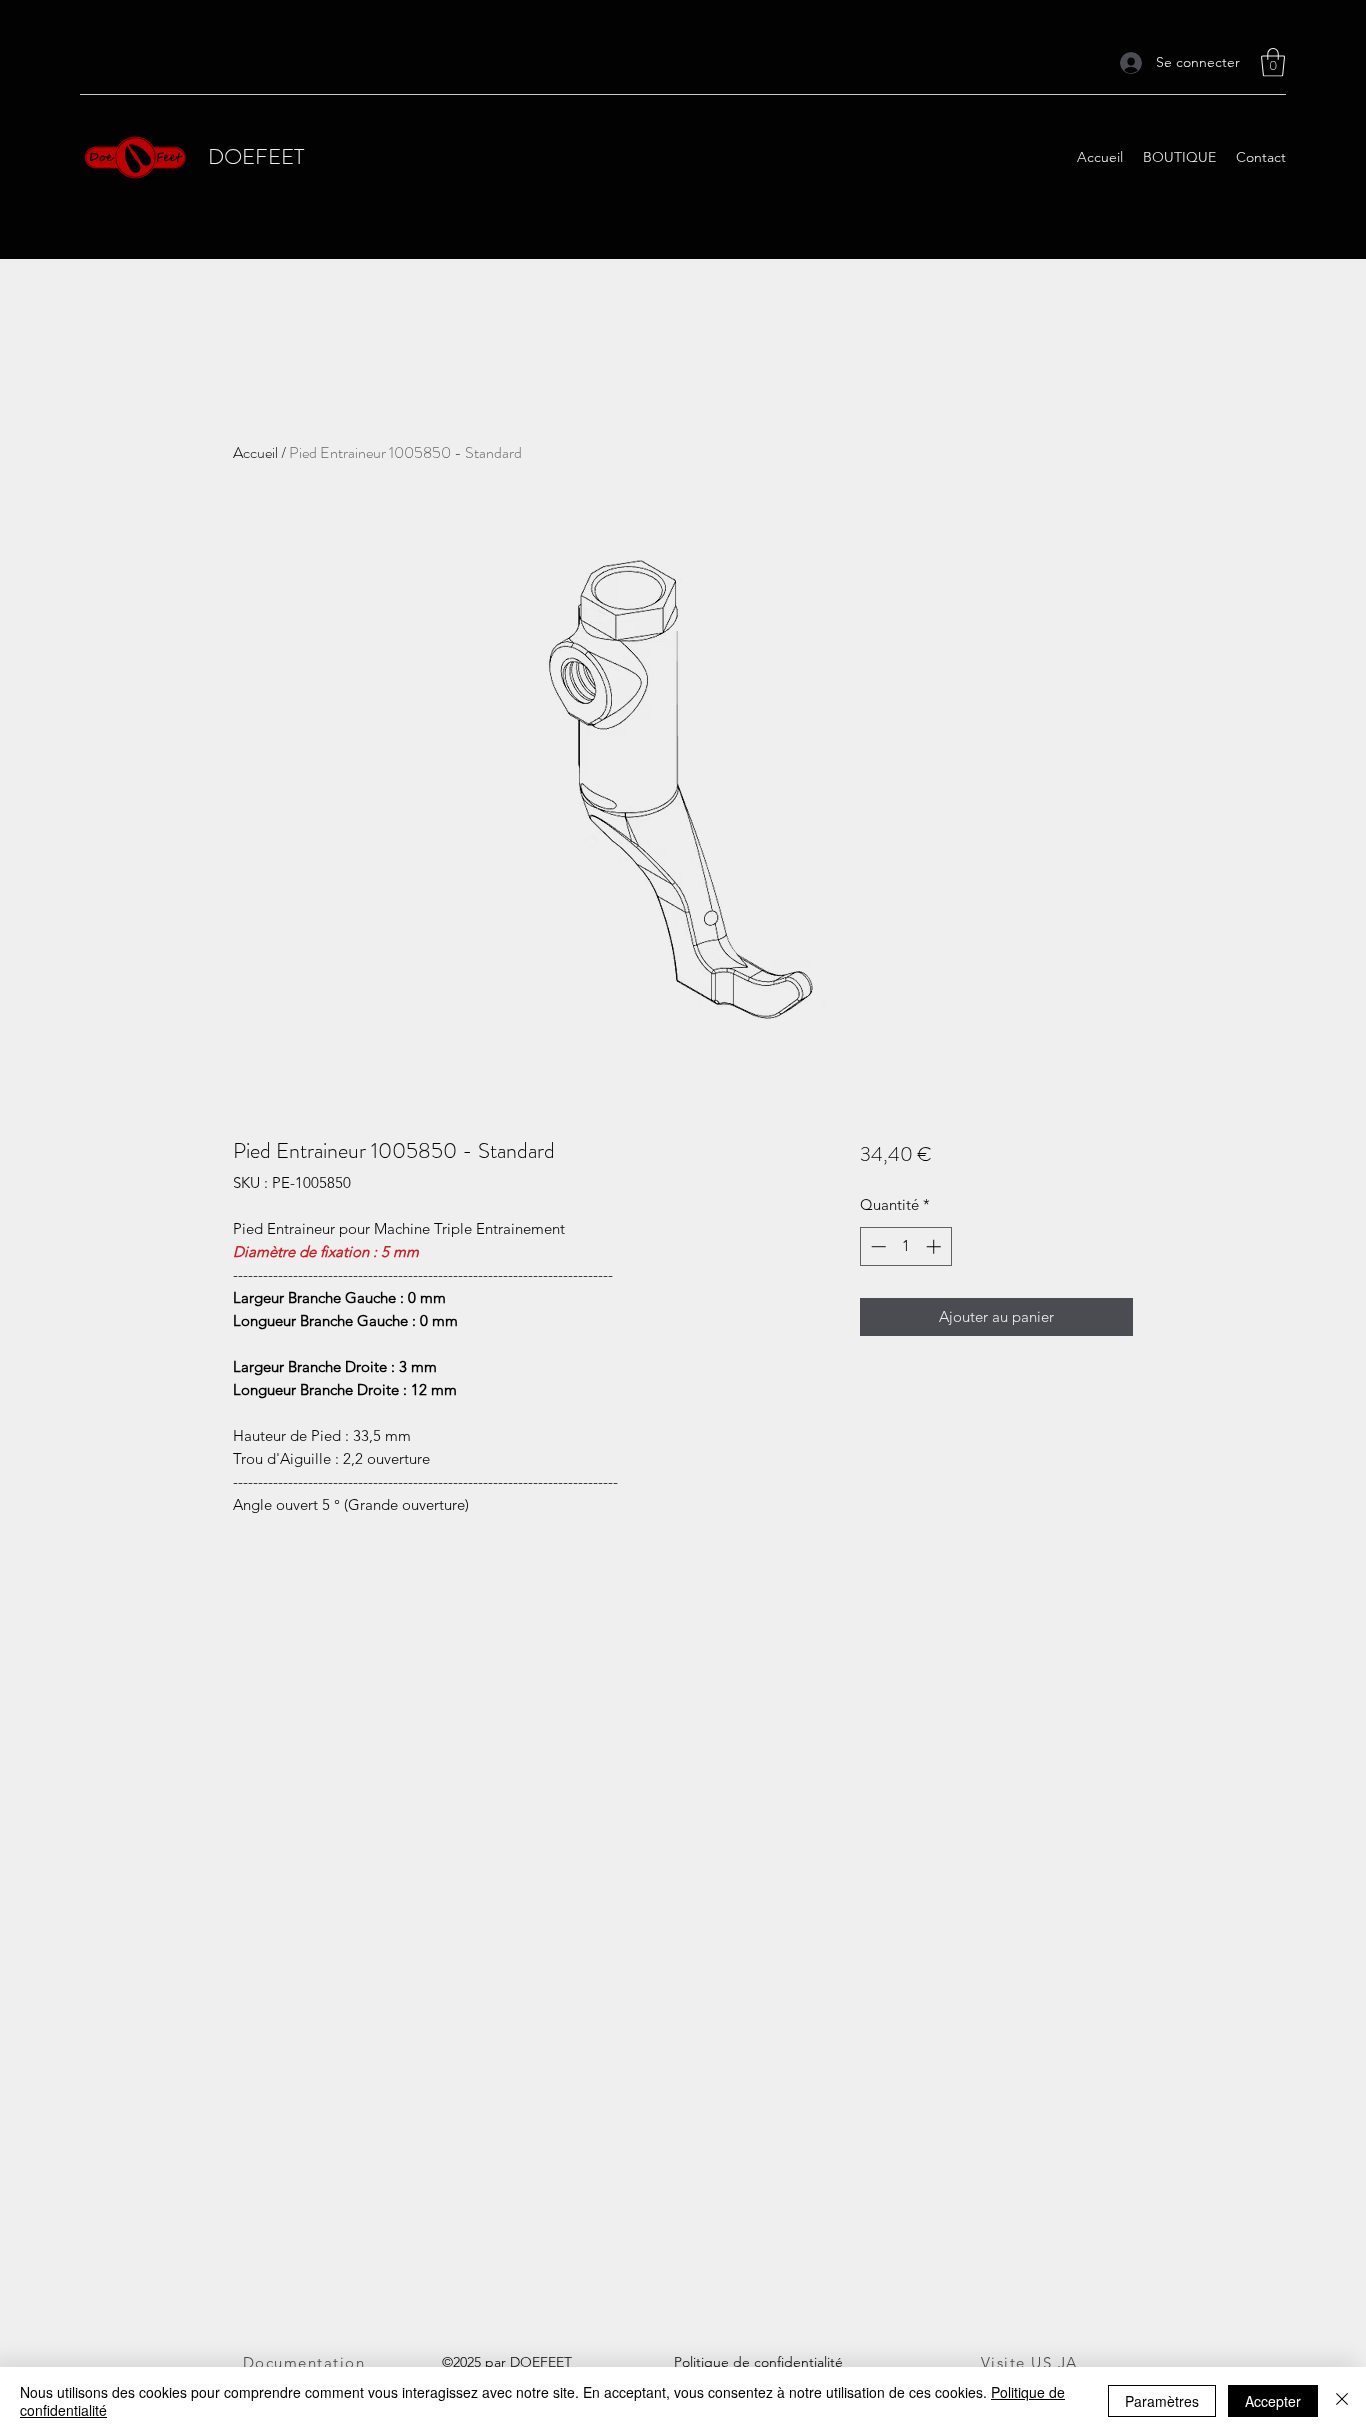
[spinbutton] (905, 1246)
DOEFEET (256, 156)
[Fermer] (1342, 2401)
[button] (1273, 62)
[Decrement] (876, 1246)
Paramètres (1162, 2401)
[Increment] (935, 1246)
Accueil (255, 452)
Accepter (1273, 2401)
